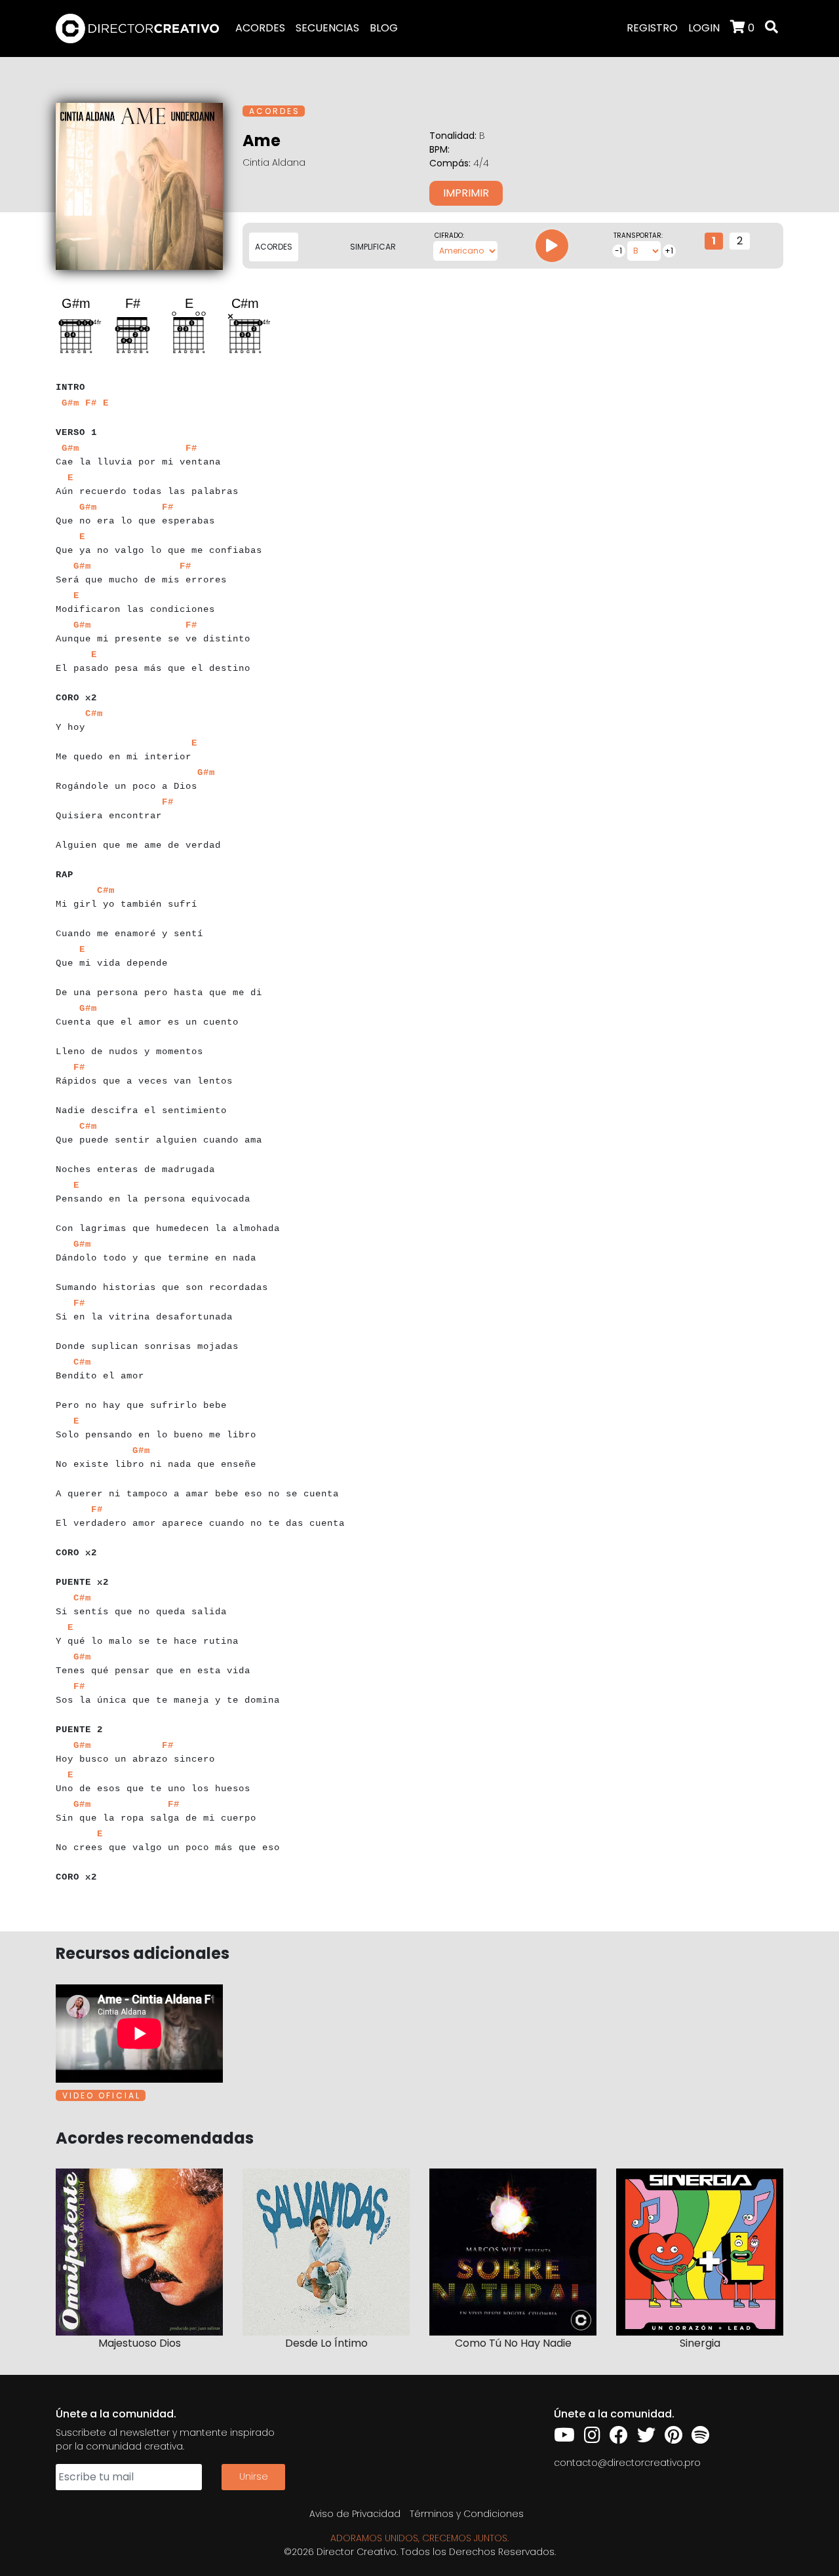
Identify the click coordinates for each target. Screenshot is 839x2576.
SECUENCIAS (327, 28)
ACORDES (260, 28)
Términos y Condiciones (467, 2514)
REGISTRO (652, 28)
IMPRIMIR (466, 193)
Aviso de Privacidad (355, 2514)
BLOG (384, 28)
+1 (669, 251)
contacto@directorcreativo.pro (627, 2463)
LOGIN (704, 28)
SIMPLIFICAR (373, 247)
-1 (618, 251)
